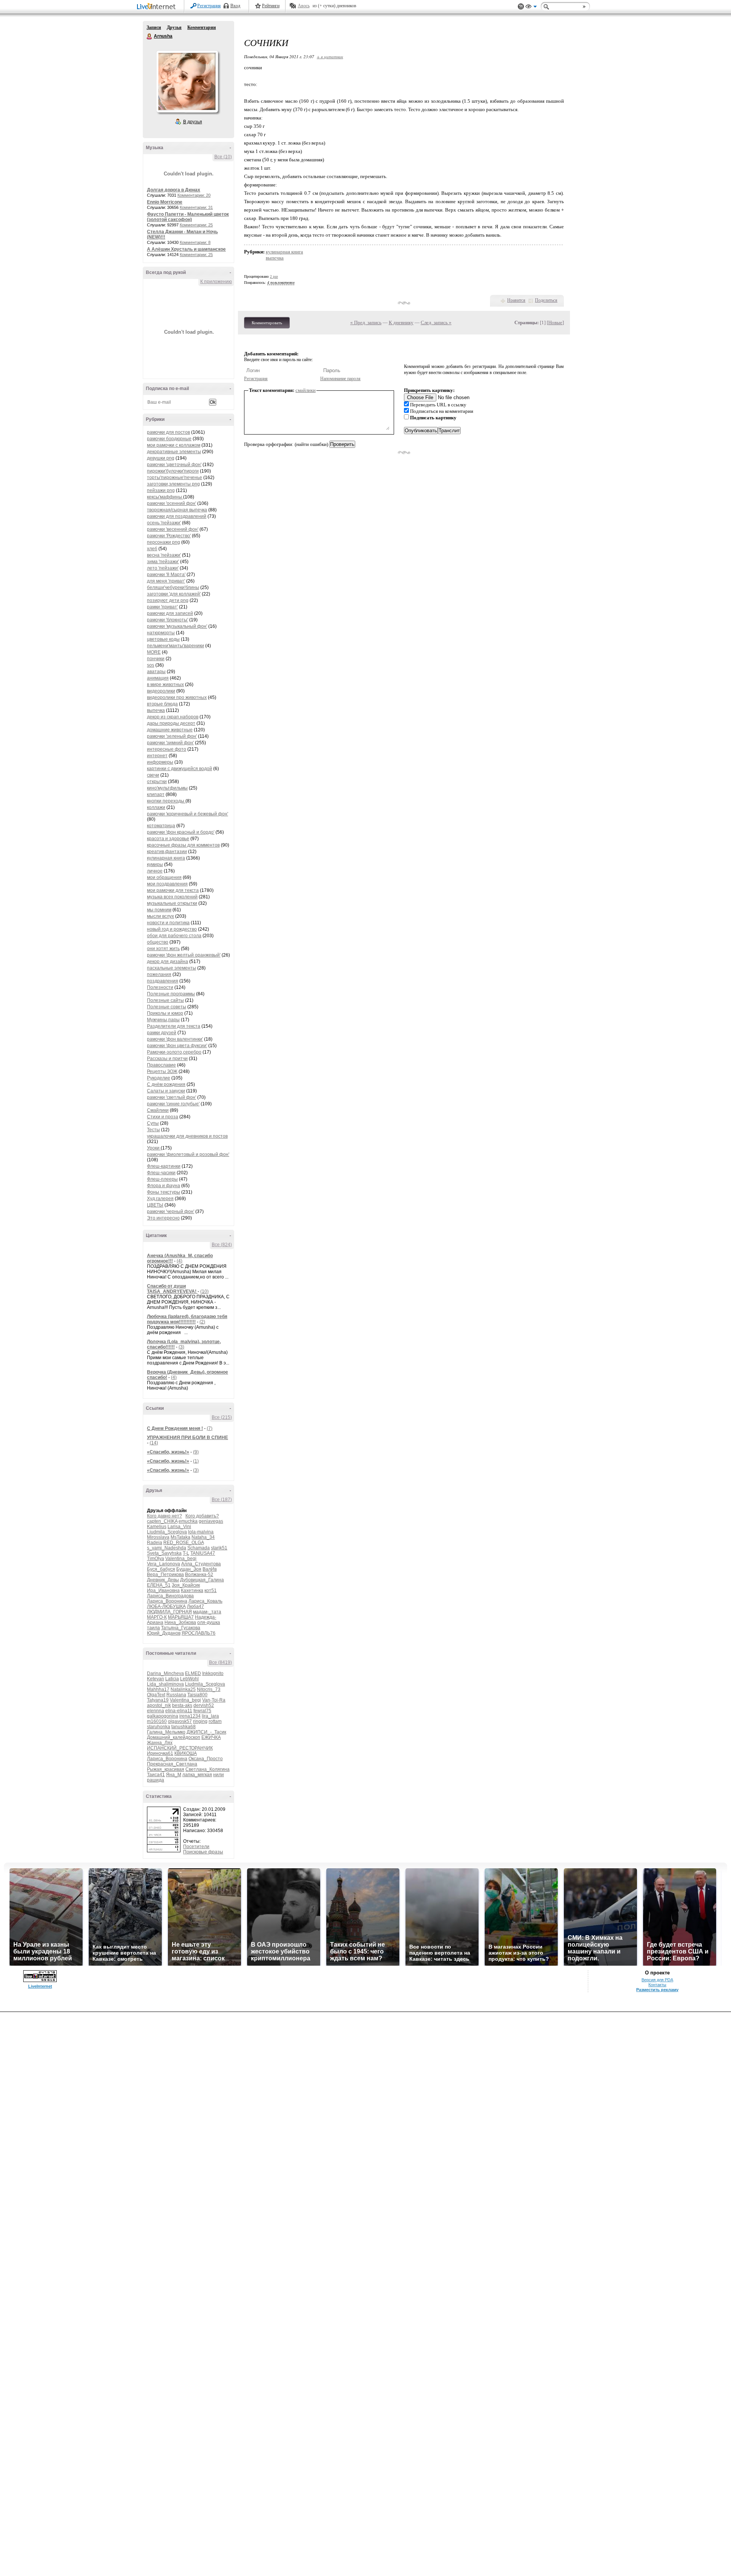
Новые (555, 322)
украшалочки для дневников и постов (187, 1136)
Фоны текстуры (164, 1192)
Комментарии (202, 27)
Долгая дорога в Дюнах (174, 190)
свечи (153, 775)
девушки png (161, 458)
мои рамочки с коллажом (174, 445)
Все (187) (222, 1500)
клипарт (156, 794)
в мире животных (165, 685)
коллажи (156, 807)
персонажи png (164, 542)
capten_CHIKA (162, 1521)
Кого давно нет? (164, 1516)
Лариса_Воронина (167, 1601)
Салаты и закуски (166, 1091)
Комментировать (267, 323)
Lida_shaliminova (165, 1684)
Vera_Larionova (164, 1564)
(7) (210, 1428)
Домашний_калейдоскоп (174, 1737)
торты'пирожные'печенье (175, 478)
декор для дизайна (168, 962)
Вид (531, 8)
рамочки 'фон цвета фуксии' (177, 1046)
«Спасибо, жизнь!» (168, 1452)
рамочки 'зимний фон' (170, 743)
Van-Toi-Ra (214, 1700)
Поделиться (546, 300)
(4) (180, 1261)
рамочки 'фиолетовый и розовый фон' (188, 1154)
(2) (202, 1322)
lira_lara (210, 1716)
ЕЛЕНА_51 (159, 1585)
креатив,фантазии (167, 852)
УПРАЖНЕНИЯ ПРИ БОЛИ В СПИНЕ (188, 1438)
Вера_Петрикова (165, 1575)
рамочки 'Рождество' (169, 536)
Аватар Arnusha (187, 81)
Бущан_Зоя (189, 1569)
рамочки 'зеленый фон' (172, 736)
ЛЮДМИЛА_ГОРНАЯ (169, 1612)
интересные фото (167, 749)
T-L (186, 1553)
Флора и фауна (164, 1186)
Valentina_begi (181, 1559)
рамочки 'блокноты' (168, 620)
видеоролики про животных (177, 697)
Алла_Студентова (201, 1564)
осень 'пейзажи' (164, 523)
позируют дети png (168, 600)
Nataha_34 (203, 1537)
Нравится (516, 300)
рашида (156, 1780)
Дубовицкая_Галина (202, 1580)
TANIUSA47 (203, 1553)
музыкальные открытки (172, 903)
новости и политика (168, 923)
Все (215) (222, 1417)
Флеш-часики (161, 1173)
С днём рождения (166, 1084)
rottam (215, 1721)
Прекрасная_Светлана (172, 1764)
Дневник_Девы (163, 1580)
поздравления (163, 981)
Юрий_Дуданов (164, 1633)
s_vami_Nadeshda (167, 1548)
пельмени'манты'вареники (176, 646)
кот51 (211, 1590)
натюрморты (161, 633)
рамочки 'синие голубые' (173, 1104)
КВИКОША (186, 1753)
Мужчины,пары (163, 1020)
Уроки (154, 1148)
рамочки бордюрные (169, 439)
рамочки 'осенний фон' (172, 503)
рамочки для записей (170, 613)
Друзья (174, 27)
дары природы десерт (171, 723)
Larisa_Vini (179, 1527)
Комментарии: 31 (196, 207)
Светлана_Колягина (207, 1769)
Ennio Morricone (165, 202)
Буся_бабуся (161, 1569)
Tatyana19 (158, 1700)
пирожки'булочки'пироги (173, 471)
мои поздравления (167, 884)
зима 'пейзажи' (163, 562)
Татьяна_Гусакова (181, 1628)
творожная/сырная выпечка (177, 510)
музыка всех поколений (172, 897)
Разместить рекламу (657, 1990)
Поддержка (521, 7)
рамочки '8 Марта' (166, 575)
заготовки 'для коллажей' (174, 594)
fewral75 (202, 1711)
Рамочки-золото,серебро (174, 1052)
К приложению (216, 282)
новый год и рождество (172, 929)
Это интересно (163, 1218)
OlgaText (156, 1695)
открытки (157, 782)
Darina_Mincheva (165, 1673)
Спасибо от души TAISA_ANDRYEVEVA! (172, 1289)
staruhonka (159, 1727)
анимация (158, 678)
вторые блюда (162, 704)
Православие (161, 1065)
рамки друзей (162, 1033)
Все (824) (222, 1245)
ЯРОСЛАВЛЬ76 (199, 1633)
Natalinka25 (183, 1689)
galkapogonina (163, 1716)
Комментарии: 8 (195, 242)
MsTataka (180, 1537)
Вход (235, 6)
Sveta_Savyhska (164, 1553)
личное (155, 871)
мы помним (159, 910)
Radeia (155, 1543)
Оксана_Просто (206, 1759)
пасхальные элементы (172, 968)
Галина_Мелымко (166, 1732)
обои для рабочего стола (174, 936)
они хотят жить (163, 949)
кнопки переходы (166, 801)
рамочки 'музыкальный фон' (177, 626)
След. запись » (436, 322)
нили (219, 1775)
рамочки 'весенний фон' (173, 529)
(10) (204, 1291)
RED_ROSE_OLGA (184, 1543)
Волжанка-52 (199, 1575)
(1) (196, 1461)
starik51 (219, 1548)
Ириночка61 (160, 1753)
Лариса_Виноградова (170, 1596)
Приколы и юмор (165, 1013)
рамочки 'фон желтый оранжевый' (184, 955)
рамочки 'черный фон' (171, 1212)
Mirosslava (158, 1537)
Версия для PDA (657, 1980)
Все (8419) (220, 1662)
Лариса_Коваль (205, 1601)
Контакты (657, 1985)
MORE (154, 652)
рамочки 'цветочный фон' (174, 465)
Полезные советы (167, 1007)
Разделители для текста (174, 1026)
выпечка (156, 710)
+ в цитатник (330, 57)
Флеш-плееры (162, 1179)
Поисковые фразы (203, 1852)
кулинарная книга (166, 858)
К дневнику (401, 322)
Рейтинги (271, 6)
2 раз (274, 276)
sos (151, 665)
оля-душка (209, 1622)
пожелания (159, 974)
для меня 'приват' (166, 581)
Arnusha (150, 37)
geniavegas (211, 1521)
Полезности (160, 987)
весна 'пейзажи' (164, 555)
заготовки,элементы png (173, 484)
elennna (156, 1711)
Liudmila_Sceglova (167, 1532)
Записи (154, 27)
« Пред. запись (366, 322)
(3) (181, 1347)
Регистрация (209, 6)
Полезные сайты (165, 1000)
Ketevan (156, 1679)
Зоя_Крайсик (186, 1585)
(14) (154, 1443)
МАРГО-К (157, 1617)
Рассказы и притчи (167, 1059)
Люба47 (196, 1606)
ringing (200, 1721)
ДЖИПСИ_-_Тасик (206, 1732)
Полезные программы (171, 994)
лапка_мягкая (197, 1775)
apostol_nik (159, 1705)
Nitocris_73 (209, 1689)
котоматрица (161, 826)
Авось (304, 6)
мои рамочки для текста (173, 890)
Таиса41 (156, 1775)
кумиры (155, 865)
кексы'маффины (165, 497)
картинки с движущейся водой (180, 769)
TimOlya (156, 1559)
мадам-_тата (207, 1612)
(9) (196, 1452)
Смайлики (158, 1110)
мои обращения (164, 877)
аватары (156, 672)
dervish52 (204, 1705)
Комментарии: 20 (194, 195)
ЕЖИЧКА (211, 1737)
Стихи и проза (163, 1117)
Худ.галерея (160, 1199)
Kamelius (157, 1527)
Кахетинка (192, 1590)
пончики (156, 659)
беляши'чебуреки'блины (173, 587)
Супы (153, 1123)
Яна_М (174, 1775)
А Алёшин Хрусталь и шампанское (186, 249)
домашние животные (170, 730)
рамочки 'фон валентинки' (175, 1039)
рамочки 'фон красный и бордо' (181, 832)
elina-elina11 (179, 1711)
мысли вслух (160, 916)
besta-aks (182, 1705)
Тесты (153, 1130)
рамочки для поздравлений (177, 516)
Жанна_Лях (160, 1743)
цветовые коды (163, 639)
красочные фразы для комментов (183, 845)
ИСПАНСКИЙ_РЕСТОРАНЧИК (180, 1748)
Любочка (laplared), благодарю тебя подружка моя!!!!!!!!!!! (187, 1319)
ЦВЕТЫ (155, 1205)
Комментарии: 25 (196, 225)
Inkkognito (213, 1673)
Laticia (172, 1679)
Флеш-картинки (164, 1166)
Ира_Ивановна (163, 1590)
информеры (160, 762)
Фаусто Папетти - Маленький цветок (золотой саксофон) (188, 217)
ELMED (193, 1673)
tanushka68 (184, 1727)
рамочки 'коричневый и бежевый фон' (188, 814)
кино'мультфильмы (167, 788)
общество (158, 942)
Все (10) (223, 157)
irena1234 (190, 1716)
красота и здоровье (168, 839)
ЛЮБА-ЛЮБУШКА (166, 1606)
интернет (157, 756)
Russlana (176, 1695)
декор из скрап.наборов (173, 717)
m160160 (157, 1721)
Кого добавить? (202, 1516)
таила (153, 1628)
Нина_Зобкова (180, 1622)
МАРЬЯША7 (181, 1617)
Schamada (199, 1548)
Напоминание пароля (340, 379)
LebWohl (189, 1679)
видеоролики (161, 691)
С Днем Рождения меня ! (175, 1428)
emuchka (188, 1521)
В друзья (193, 122)
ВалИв (210, 1569)
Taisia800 (197, 1695)
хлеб (152, 549)
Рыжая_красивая (166, 1769)
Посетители (196, 1847)
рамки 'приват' (162, 607)
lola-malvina (201, 1532)
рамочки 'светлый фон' (172, 1097)
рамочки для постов (168, 432)
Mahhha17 (158, 1689)
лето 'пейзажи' (163, 568)
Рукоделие (159, 1078)
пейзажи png (161, 490)
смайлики (306, 390)
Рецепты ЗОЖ (162, 1071)
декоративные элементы (174, 452)
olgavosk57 (180, 1721)
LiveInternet (158, 7)
